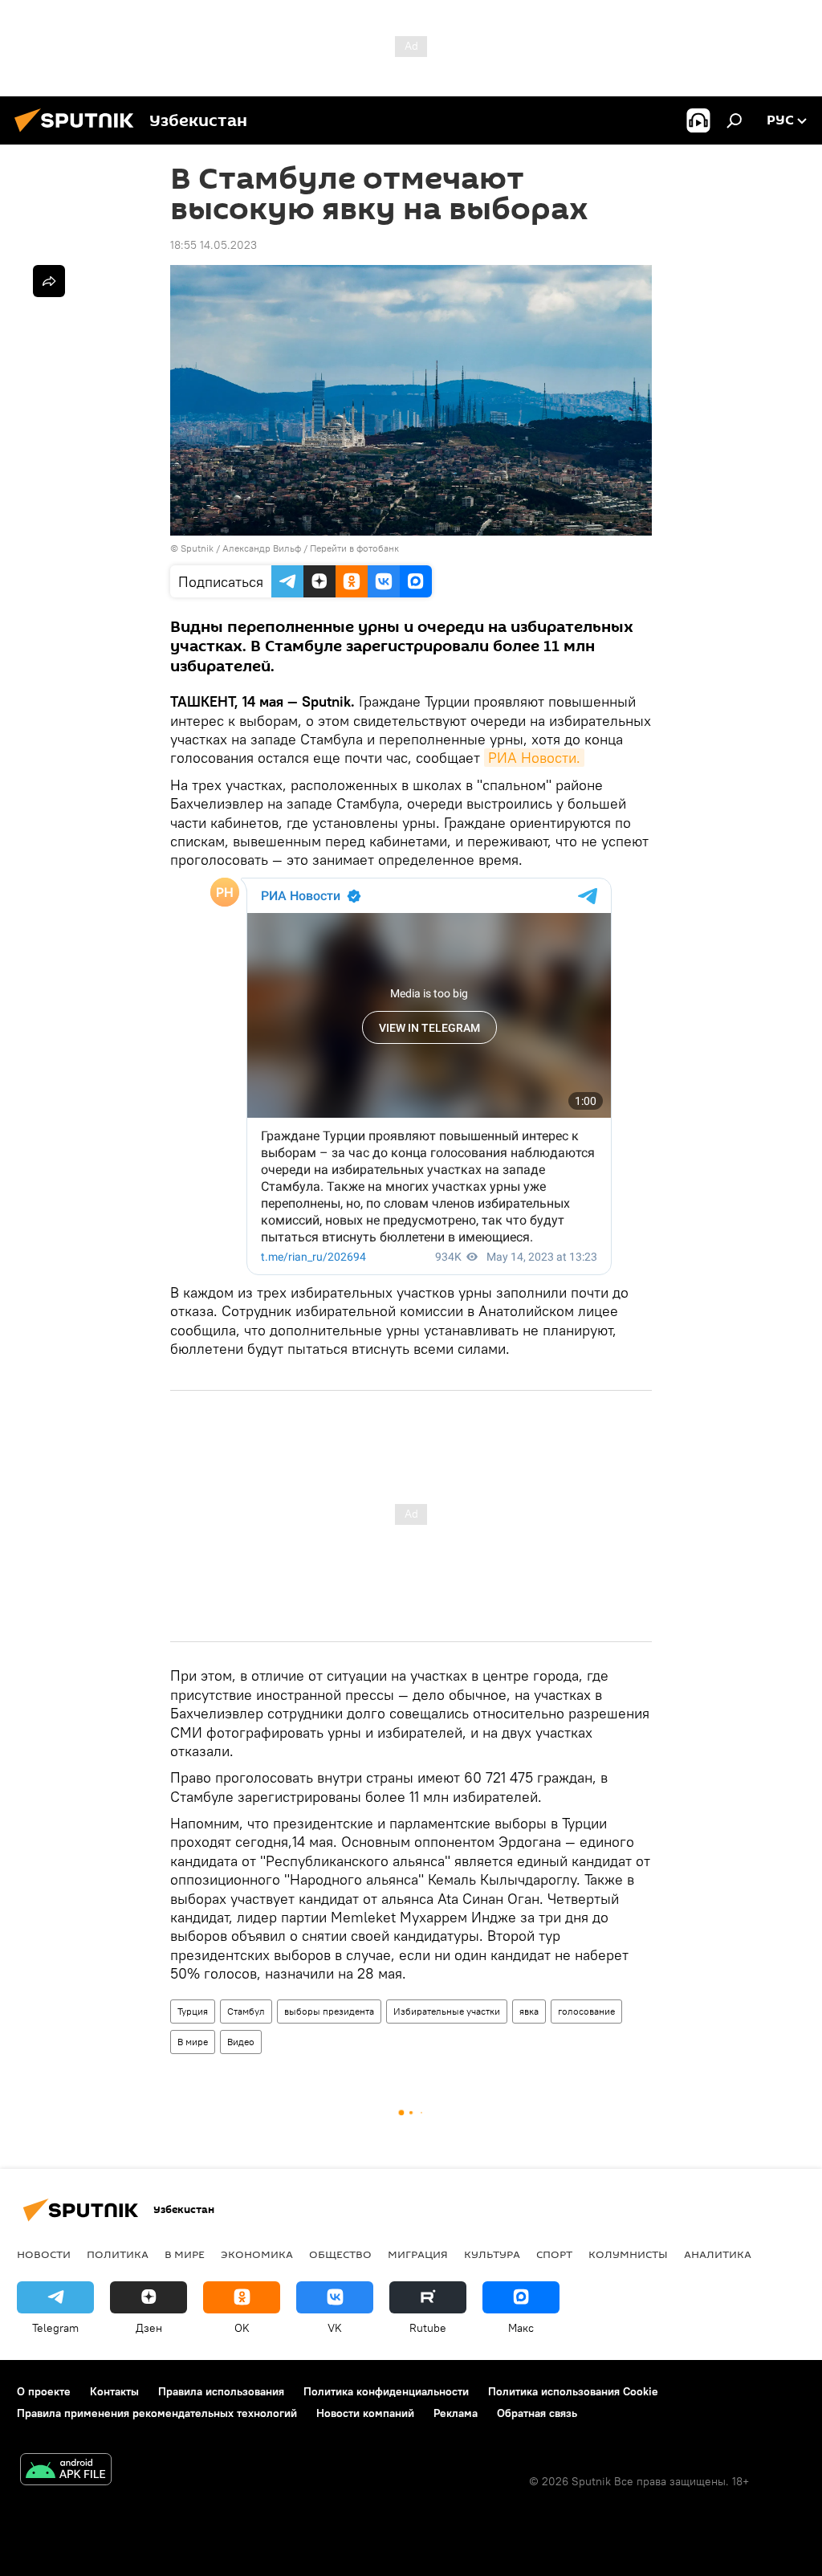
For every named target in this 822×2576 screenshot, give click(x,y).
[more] (49, 281)
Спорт (554, 2254)
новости (44, 2254)
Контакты (114, 2391)
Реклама (456, 2413)
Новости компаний (365, 2413)
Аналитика (718, 2254)
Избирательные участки (447, 2011)
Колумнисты (628, 2254)
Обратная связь (537, 2413)
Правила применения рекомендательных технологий (157, 2413)
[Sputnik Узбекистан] (79, 134)
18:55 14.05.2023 (214, 245)
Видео (241, 2042)
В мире (193, 2042)
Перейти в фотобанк (354, 548)
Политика (118, 2254)
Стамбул (246, 2011)
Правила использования (221, 2391)
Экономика (257, 2254)
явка (529, 2011)
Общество (340, 2254)
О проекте (44, 2391)
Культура (492, 2254)
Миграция (418, 2254)
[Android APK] (66, 2471)
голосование (586, 2011)
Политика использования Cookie (573, 2391)
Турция (193, 2011)
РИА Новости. (534, 758)
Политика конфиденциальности (386, 2391)
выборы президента (329, 2011)
